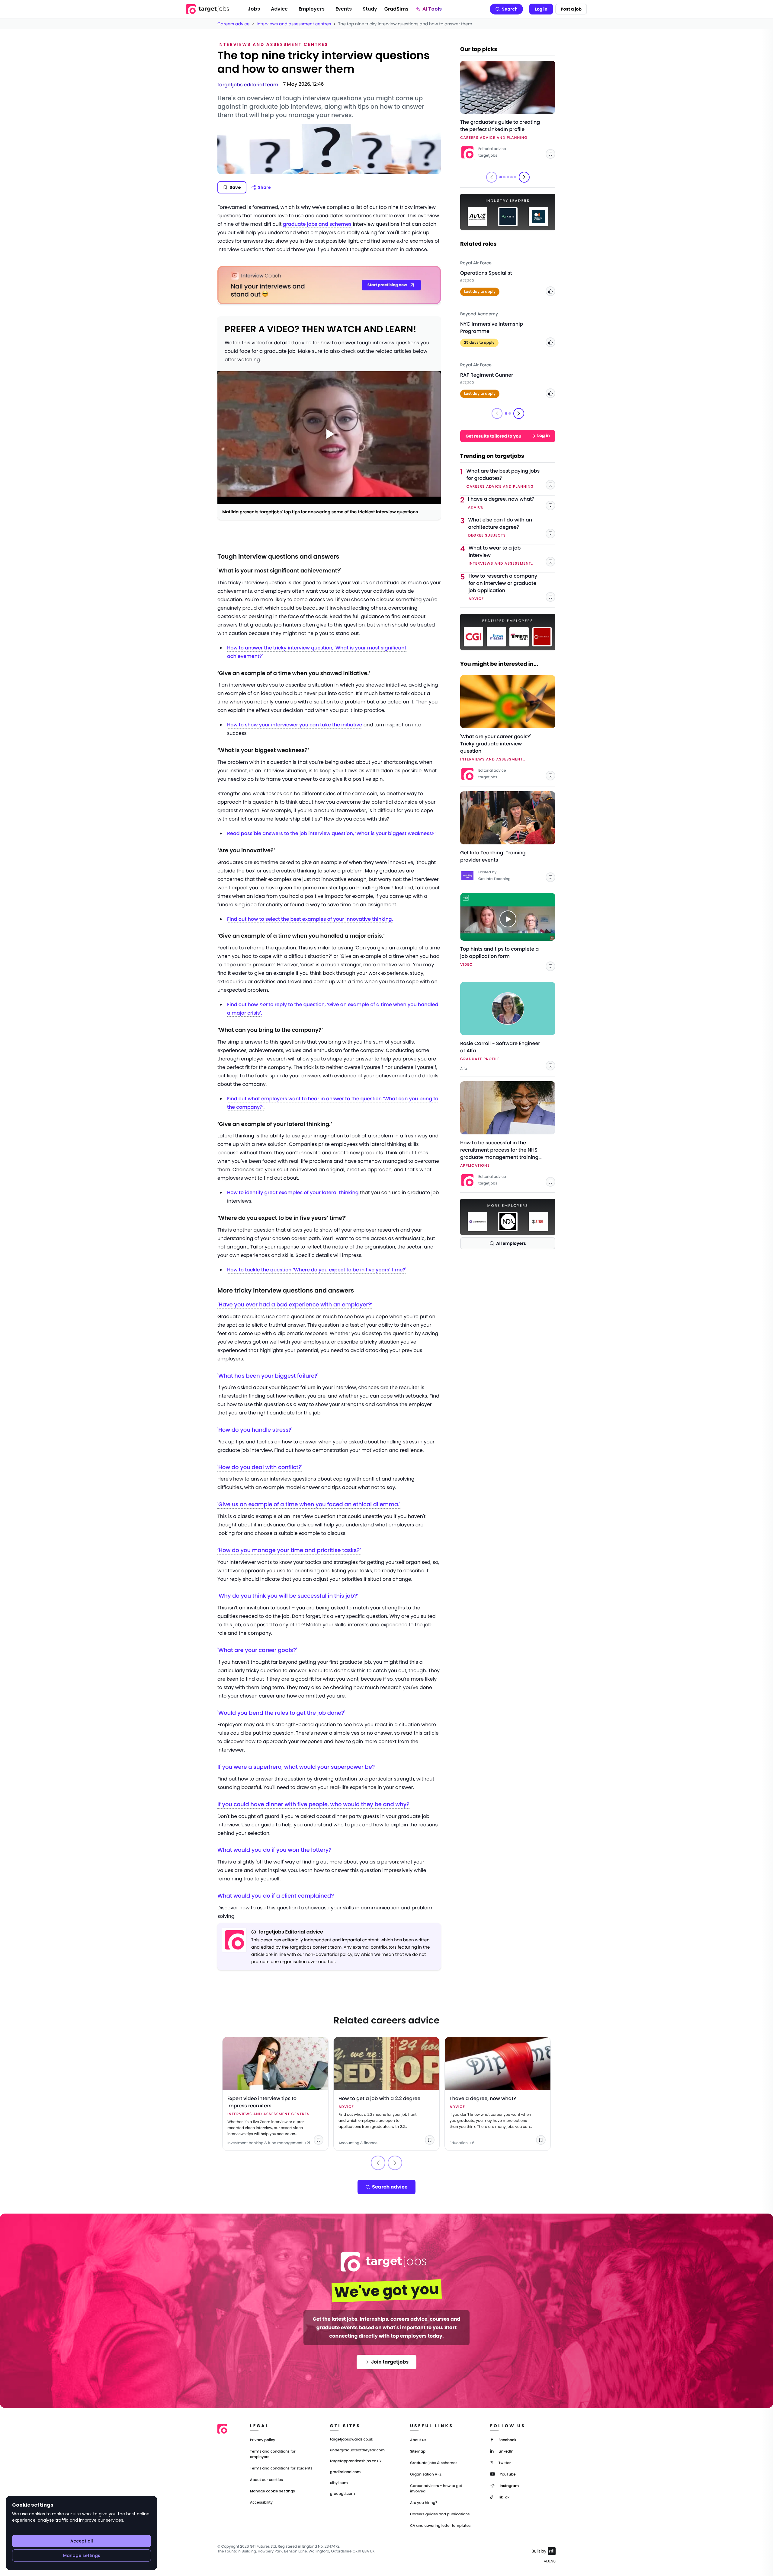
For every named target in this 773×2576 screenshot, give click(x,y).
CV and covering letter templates (440, 2526)
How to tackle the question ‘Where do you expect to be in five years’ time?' (317, 1270)
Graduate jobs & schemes (434, 2463)
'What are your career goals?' (257, 1650)
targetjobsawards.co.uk (352, 2440)
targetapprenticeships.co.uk (356, 2461)
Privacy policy (263, 2440)
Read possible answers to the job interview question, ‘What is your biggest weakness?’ (331, 833)
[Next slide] (524, 177)
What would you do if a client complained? (276, 1896)
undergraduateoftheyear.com (357, 2450)
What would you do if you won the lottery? (274, 1850)
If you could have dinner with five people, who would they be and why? (313, 1804)
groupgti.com (342, 2494)
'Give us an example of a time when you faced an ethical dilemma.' (309, 1505)
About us (418, 2440)
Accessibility (261, 2503)
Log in (541, 9)
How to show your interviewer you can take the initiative (295, 725)
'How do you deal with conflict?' (260, 1467)
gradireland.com (345, 2472)
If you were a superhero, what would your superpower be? (296, 1767)
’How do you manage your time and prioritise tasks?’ (289, 1550)
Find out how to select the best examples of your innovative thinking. (310, 919)
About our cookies (266, 2480)
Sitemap (418, 2452)
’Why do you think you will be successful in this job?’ (288, 1596)
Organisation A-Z (426, 2474)
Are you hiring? (424, 2503)
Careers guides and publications (440, 2514)
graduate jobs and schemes (317, 224)
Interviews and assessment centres (294, 24)
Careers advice (234, 24)
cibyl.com (339, 2483)
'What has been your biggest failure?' (268, 1376)
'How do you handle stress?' (255, 1430)
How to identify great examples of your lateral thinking (293, 1192)
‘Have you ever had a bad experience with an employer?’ (295, 1305)
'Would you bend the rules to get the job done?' (281, 1713)
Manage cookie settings (273, 2491)
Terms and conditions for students (281, 2468)
